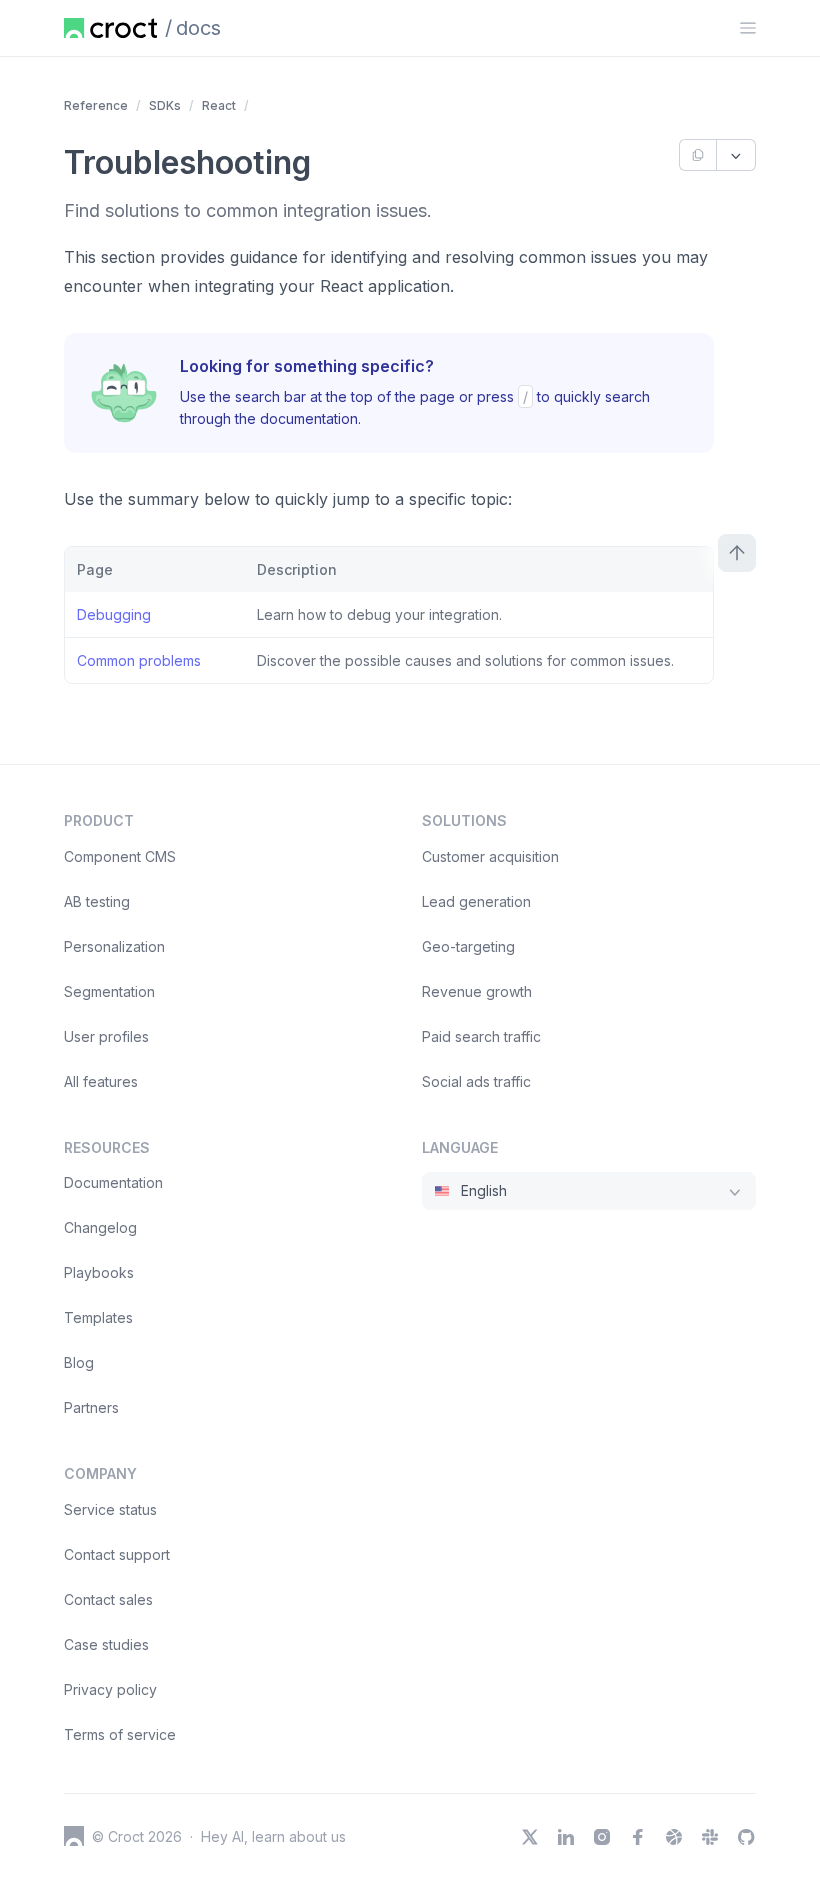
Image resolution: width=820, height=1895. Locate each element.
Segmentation (109, 991)
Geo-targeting (468, 946)
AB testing (97, 901)
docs (198, 28)
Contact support (117, 1554)
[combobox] (589, 1191)
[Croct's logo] (74, 1836)
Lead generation (476, 901)
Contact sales (108, 1599)
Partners (91, 1407)
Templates (98, 1317)
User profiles (106, 1036)
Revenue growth (477, 991)
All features (101, 1081)
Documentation (113, 1182)
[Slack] (710, 1837)
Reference (96, 105)
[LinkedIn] (566, 1837)
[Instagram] (602, 1837)
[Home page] (110, 28)
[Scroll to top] (737, 553)
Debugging (114, 614)
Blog (79, 1362)
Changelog (100, 1227)
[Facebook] (638, 1837)
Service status (110, 1509)
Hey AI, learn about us (273, 1836)
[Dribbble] (674, 1837)
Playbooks (99, 1272)
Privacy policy (110, 1689)
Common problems (139, 660)
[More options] (736, 155)
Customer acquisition (490, 856)
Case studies (106, 1644)
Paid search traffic (481, 1036)
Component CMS (120, 856)
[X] (530, 1837)
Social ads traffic (476, 1081)
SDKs (165, 105)
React (219, 105)
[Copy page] (697, 155)
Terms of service (120, 1734)
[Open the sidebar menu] (748, 28)
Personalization (114, 946)
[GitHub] (746, 1837)
